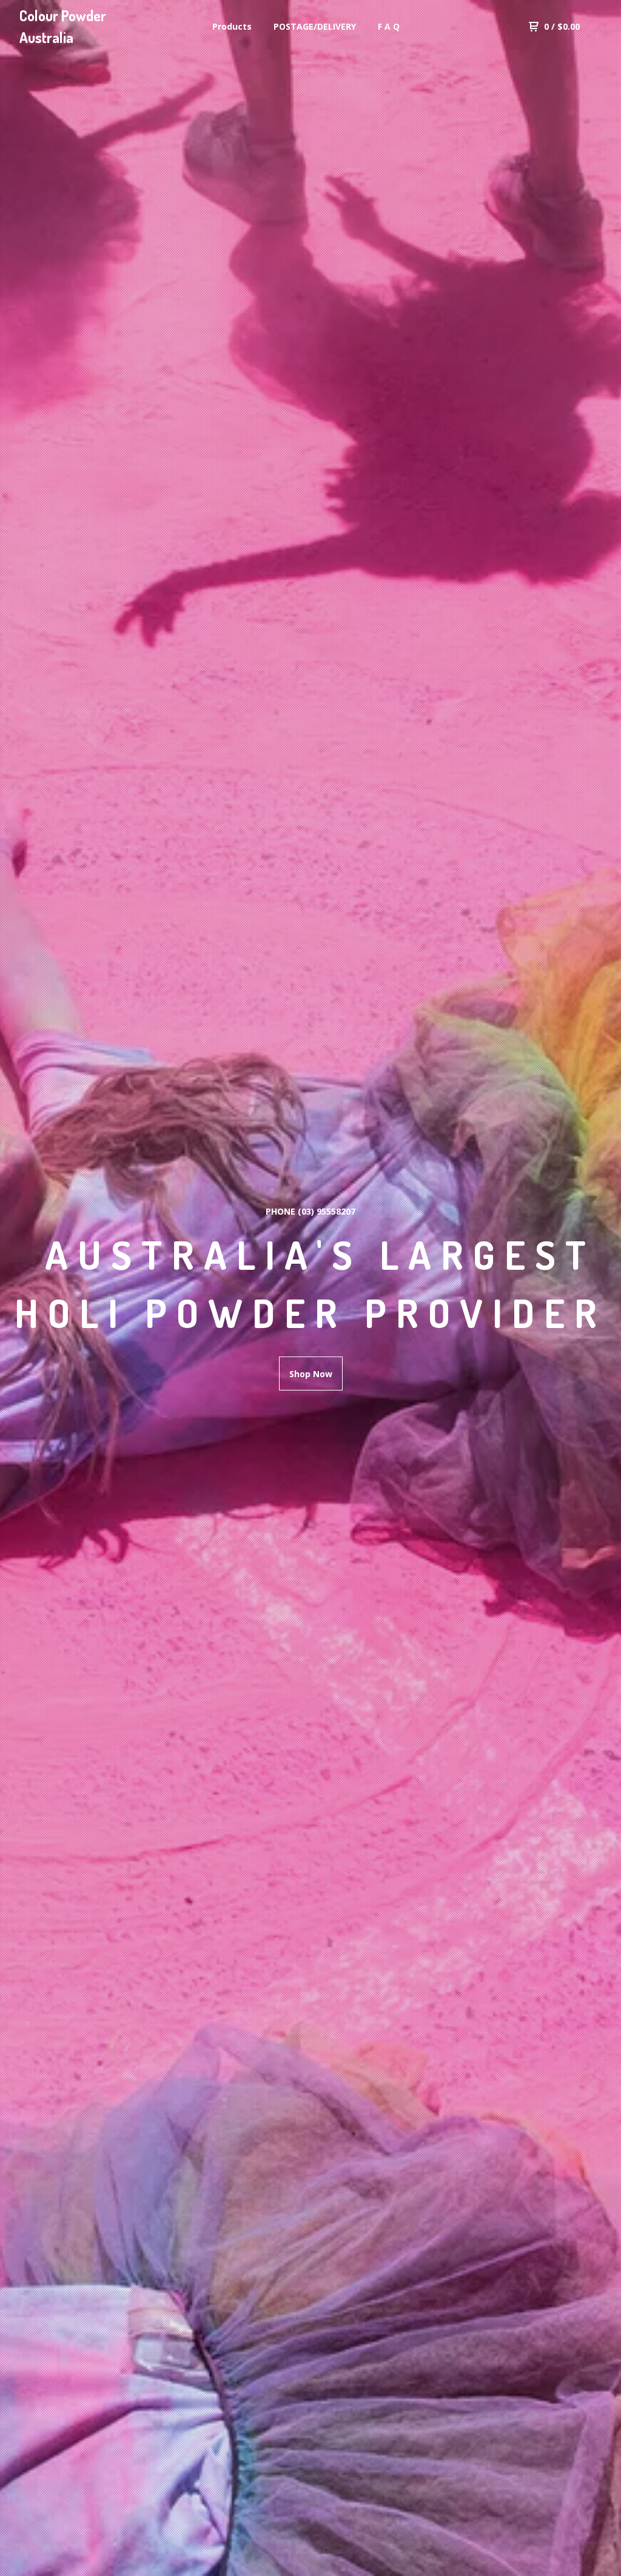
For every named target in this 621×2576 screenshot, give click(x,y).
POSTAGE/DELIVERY (315, 26)
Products (232, 26)
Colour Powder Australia (63, 26)
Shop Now (311, 1374)
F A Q (389, 26)
